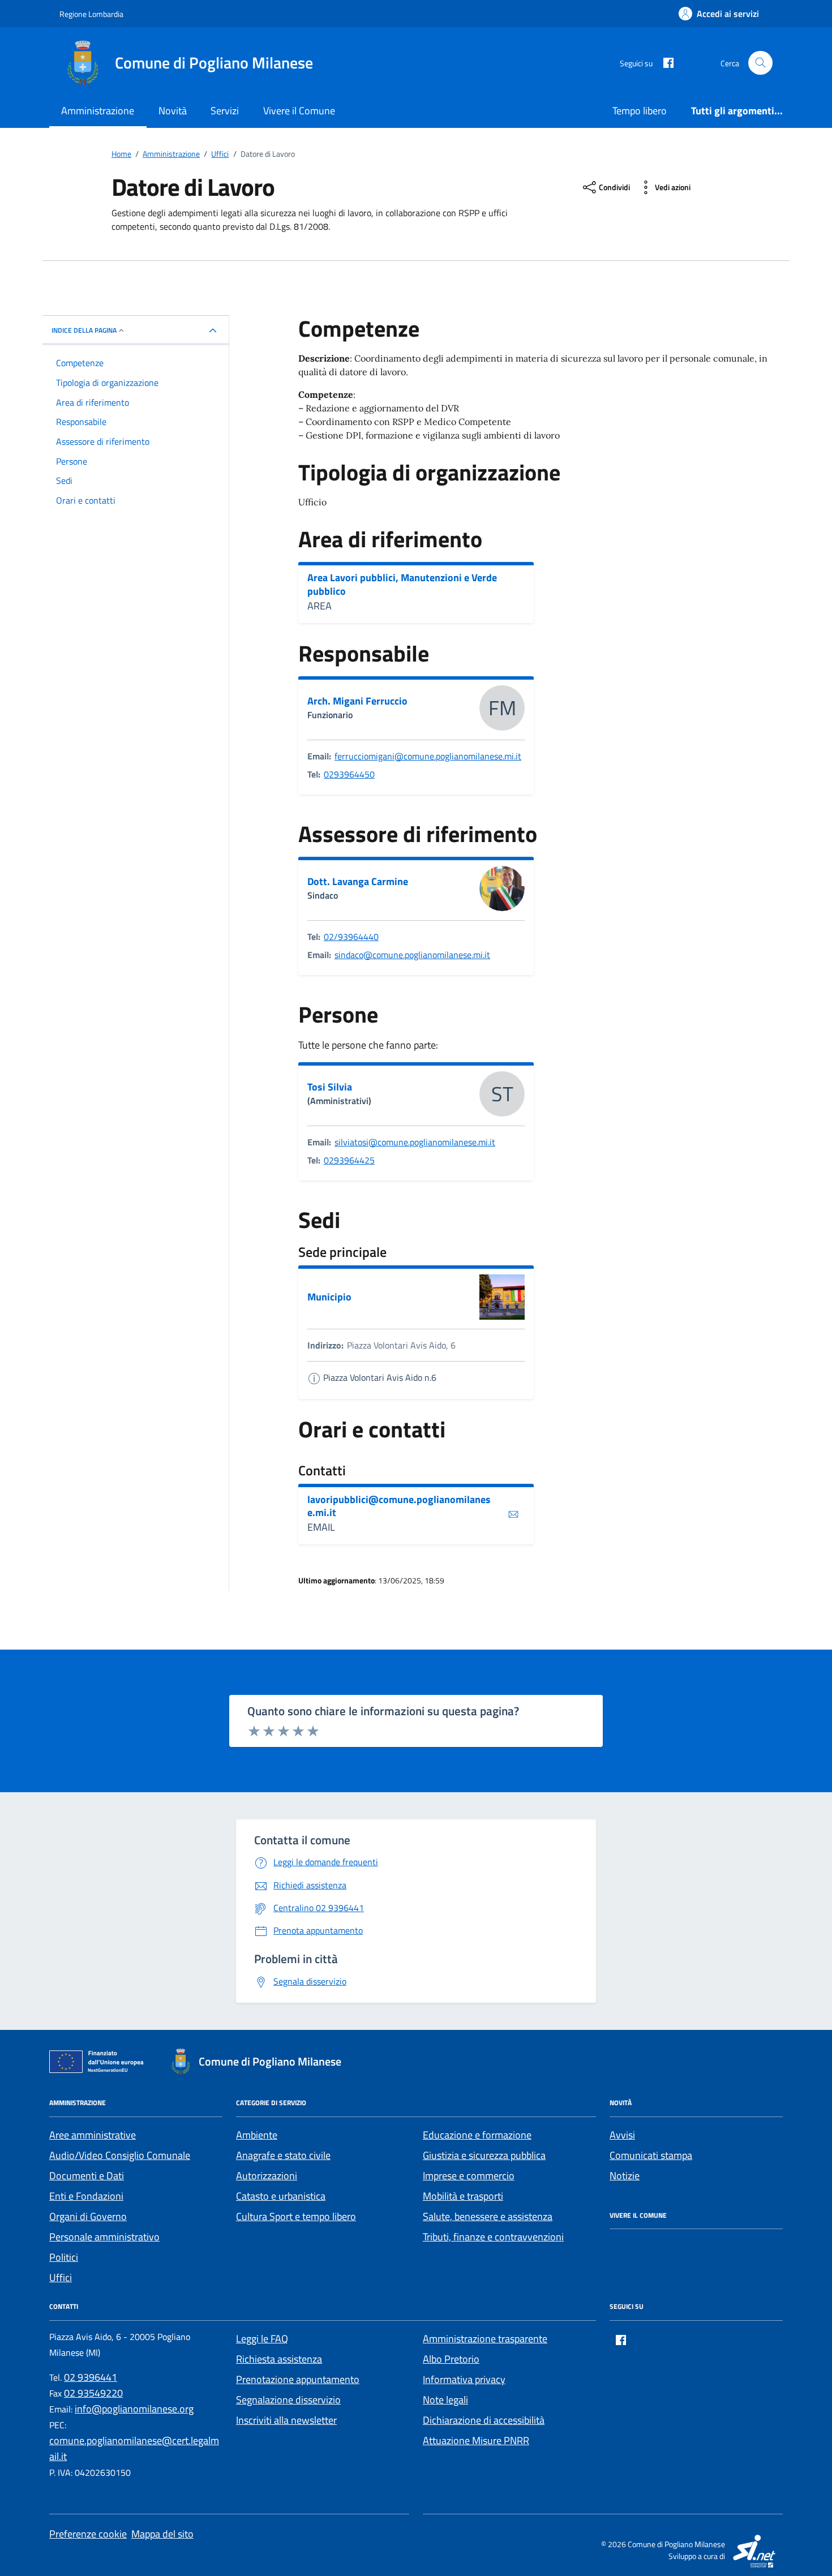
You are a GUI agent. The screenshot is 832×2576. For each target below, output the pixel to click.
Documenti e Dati (87, 2176)
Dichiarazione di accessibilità (484, 2420)
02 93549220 (93, 2393)
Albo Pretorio (451, 2359)
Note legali (445, 2400)
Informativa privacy (464, 2379)
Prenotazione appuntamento (298, 2379)
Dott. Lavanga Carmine (358, 882)
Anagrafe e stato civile (283, 2155)
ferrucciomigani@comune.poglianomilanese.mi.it (428, 756)
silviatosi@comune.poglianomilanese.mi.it (415, 1142)
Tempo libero (640, 111)
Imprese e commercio (469, 2176)
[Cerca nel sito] (760, 63)
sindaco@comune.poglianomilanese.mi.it (412, 955)
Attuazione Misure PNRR (476, 2440)
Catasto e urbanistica (281, 2196)
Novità (173, 111)
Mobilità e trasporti (463, 2196)
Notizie (625, 2176)
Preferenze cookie (88, 2534)
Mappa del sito (162, 2534)
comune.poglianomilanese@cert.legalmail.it (134, 2448)
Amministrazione (98, 111)
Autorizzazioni (267, 2176)
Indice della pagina (84, 330)
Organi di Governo (88, 2216)
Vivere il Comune (299, 111)
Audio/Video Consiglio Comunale (120, 2155)
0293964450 (349, 774)
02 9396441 (91, 2377)
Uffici (61, 2277)
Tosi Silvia (330, 1087)
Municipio (329, 1297)
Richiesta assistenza (279, 2359)
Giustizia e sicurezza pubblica (484, 2155)
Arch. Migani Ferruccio (357, 701)
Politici (64, 2257)
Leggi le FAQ (262, 2339)
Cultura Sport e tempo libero (296, 2216)
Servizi (225, 111)
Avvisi (622, 2135)
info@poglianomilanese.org (134, 2409)
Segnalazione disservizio (288, 2400)
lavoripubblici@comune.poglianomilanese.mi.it (399, 1506)
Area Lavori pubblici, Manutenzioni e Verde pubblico (402, 584)
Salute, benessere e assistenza (488, 2216)
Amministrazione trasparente (485, 2339)
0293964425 (349, 1160)
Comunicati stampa (651, 2155)
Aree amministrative (93, 2135)
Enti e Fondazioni (86, 2196)
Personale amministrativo (104, 2237)
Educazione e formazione (477, 2135)
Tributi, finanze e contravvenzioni (493, 2237)
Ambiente (257, 2135)
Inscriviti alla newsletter (286, 2420)
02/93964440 (351, 937)
